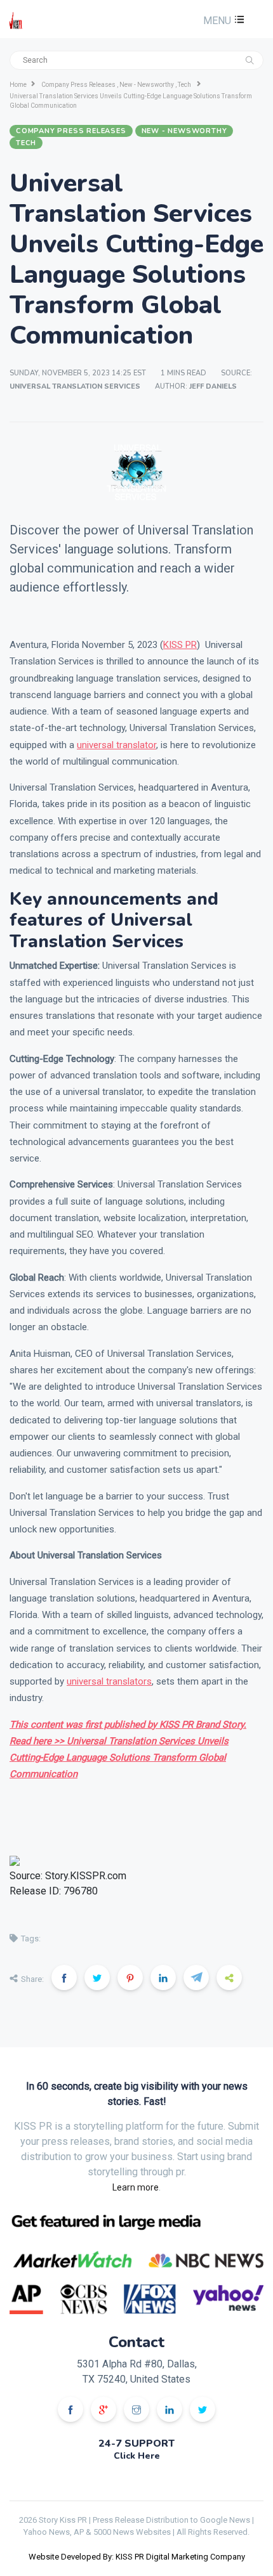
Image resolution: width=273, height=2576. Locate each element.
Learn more (136, 2187)
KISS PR (180, 645)
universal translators (109, 1681)
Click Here (137, 2456)
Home (18, 85)
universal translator (117, 745)
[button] (222, 21)
